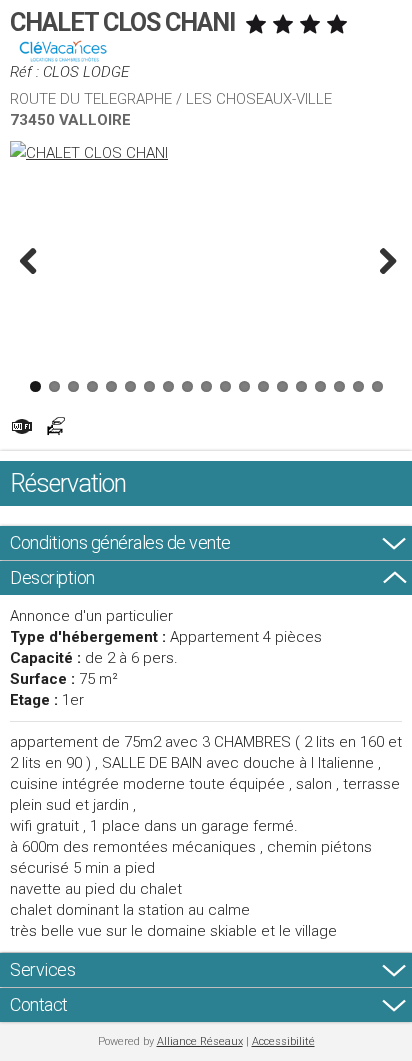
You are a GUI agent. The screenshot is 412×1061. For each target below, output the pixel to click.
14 (282, 386)
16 (320, 386)
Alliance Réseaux (200, 1041)
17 (339, 386)
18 (358, 386)
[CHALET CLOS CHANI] (206, 153)
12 (244, 386)
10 (206, 386)
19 (377, 386)
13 (263, 386)
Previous (30, 260)
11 (225, 386)
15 (301, 386)
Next (382, 260)
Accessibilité (283, 1041)
